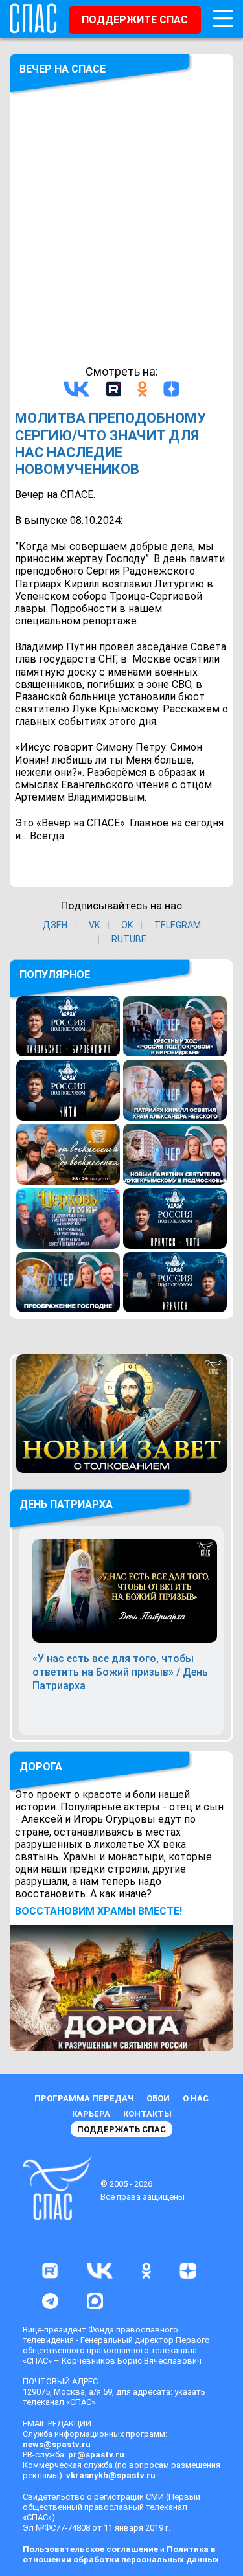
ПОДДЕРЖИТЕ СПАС (135, 20)
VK (94, 925)
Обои (158, 2098)
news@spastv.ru (57, 2444)
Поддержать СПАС (121, 2129)
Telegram (178, 925)
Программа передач (84, 2098)
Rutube (129, 939)
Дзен (55, 925)
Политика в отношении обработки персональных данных (121, 2554)
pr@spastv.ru (96, 2455)
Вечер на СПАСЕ (63, 69)
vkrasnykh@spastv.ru (111, 2475)
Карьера (91, 2114)
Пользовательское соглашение (90, 2549)
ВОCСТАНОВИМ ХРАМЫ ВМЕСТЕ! (98, 1911)
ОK (127, 925)
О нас (196, 2098)
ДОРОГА (41, 1767)
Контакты (147, 2114)
